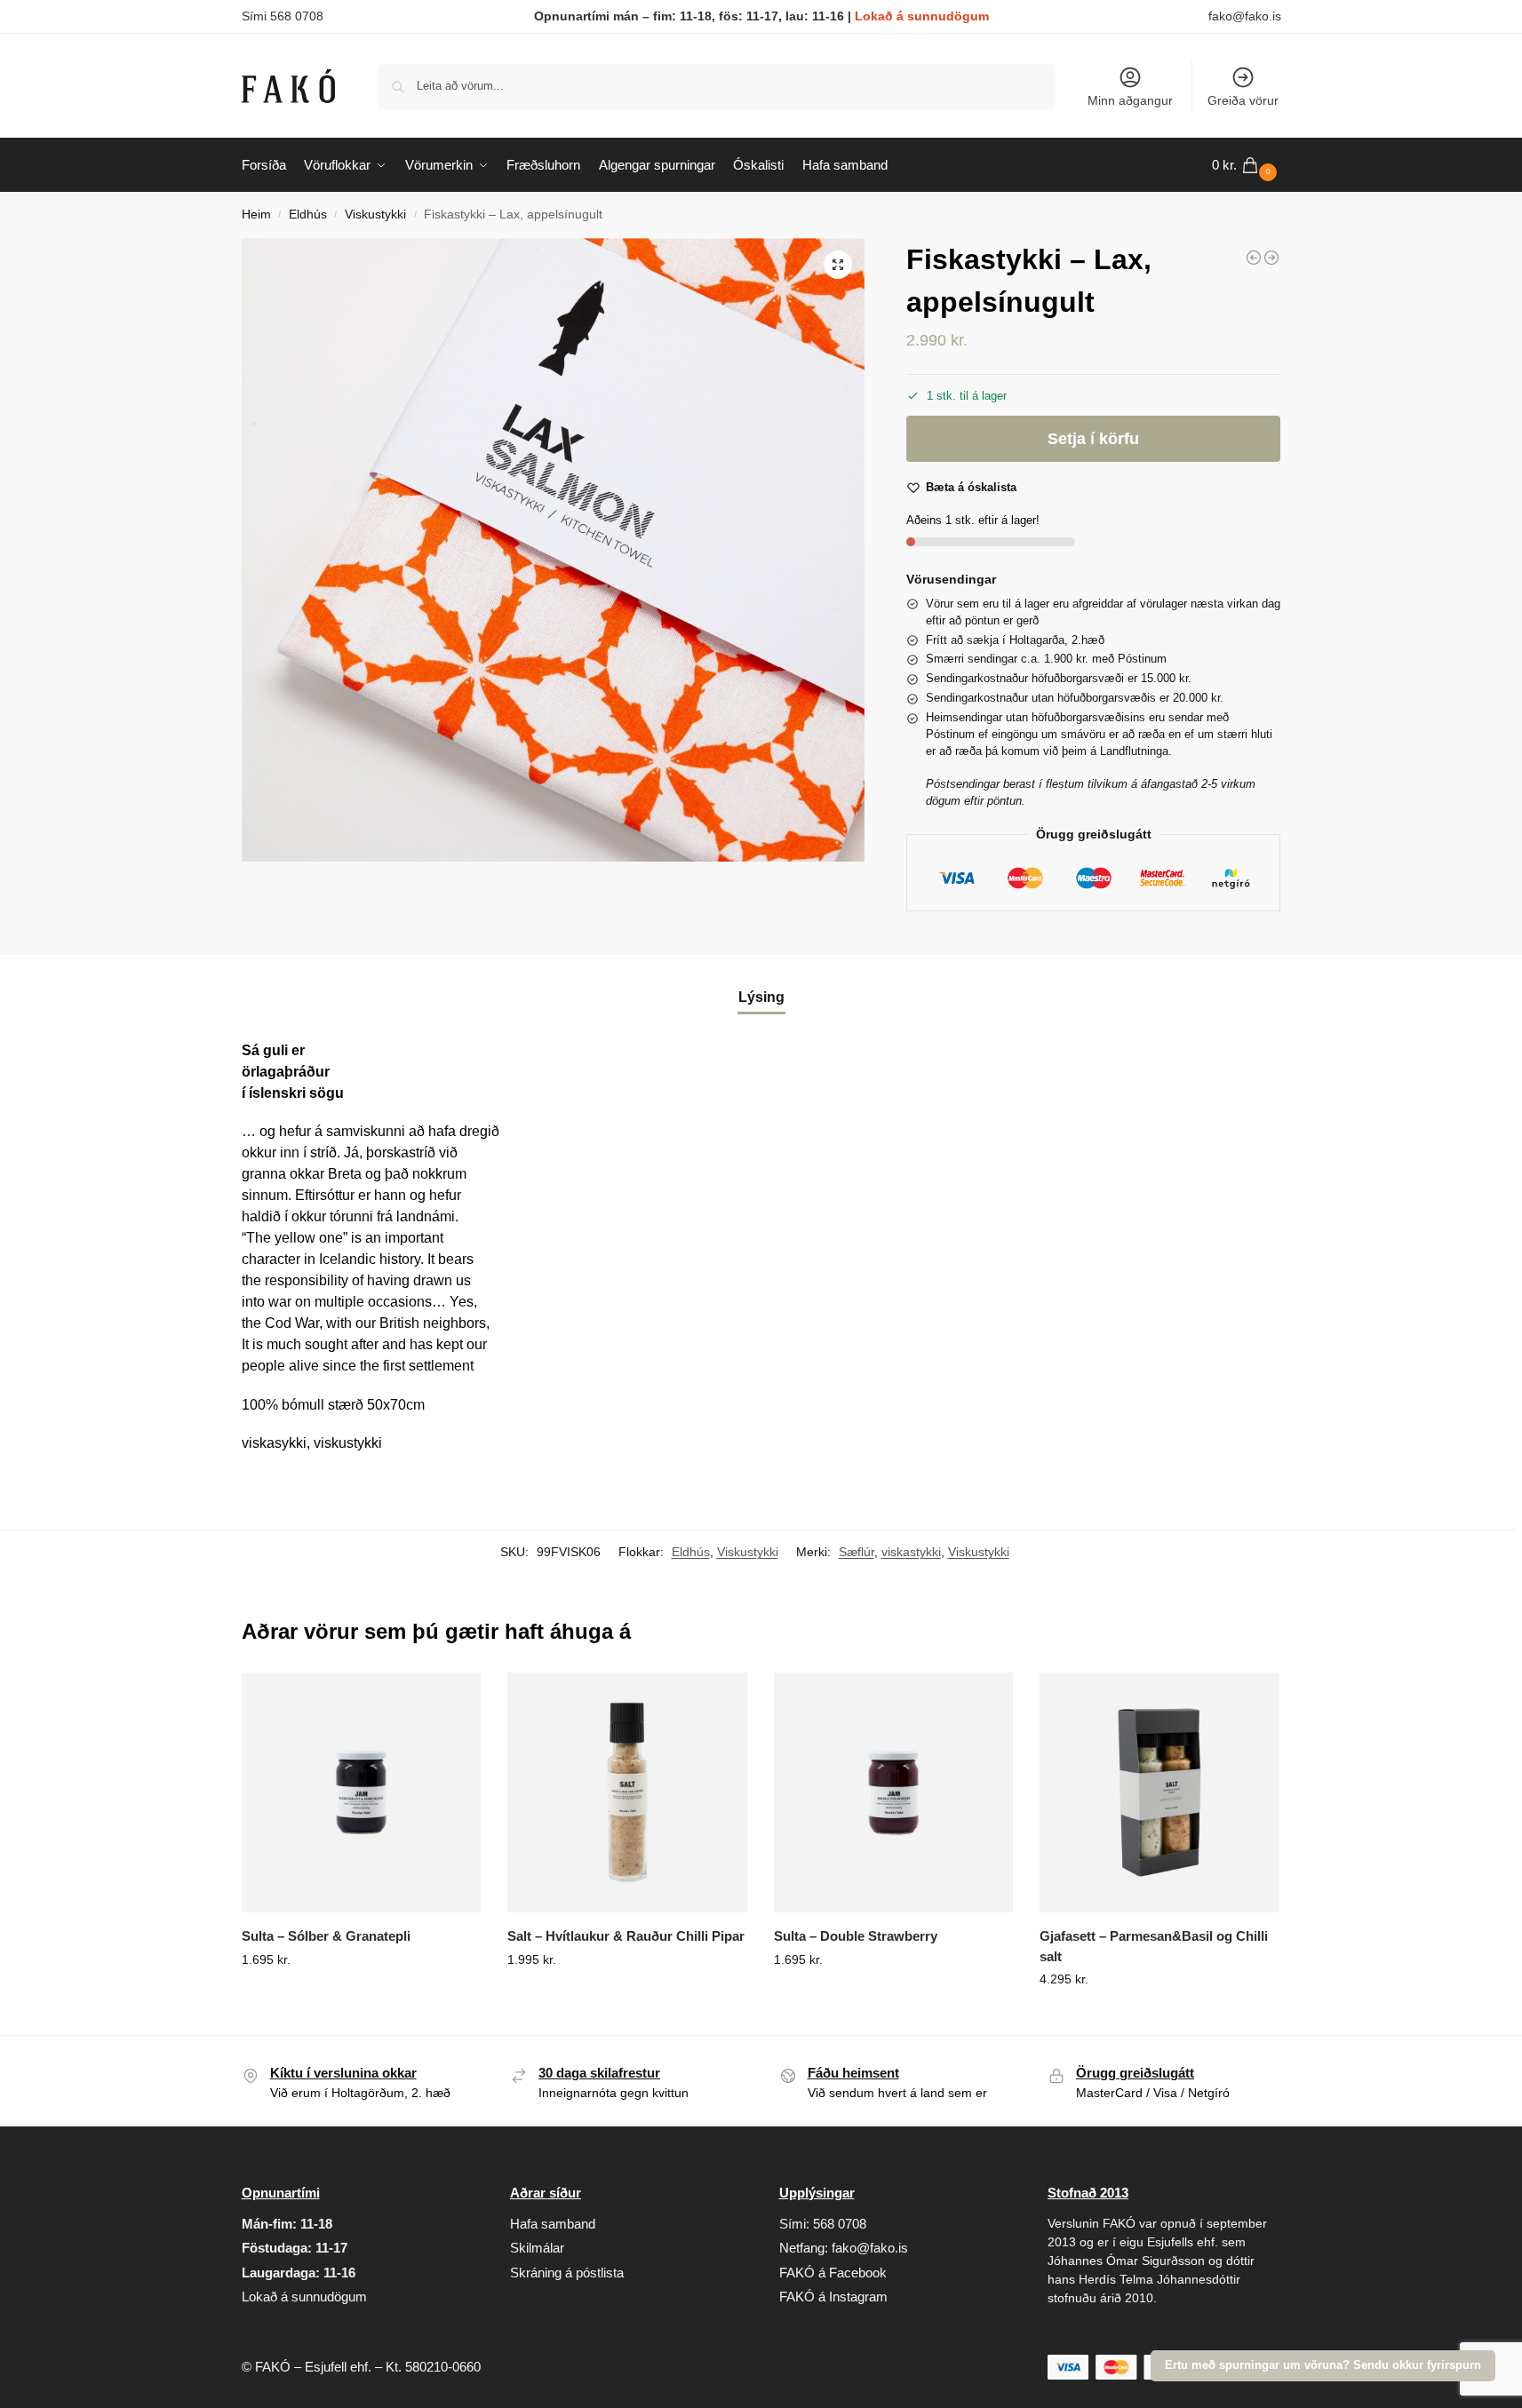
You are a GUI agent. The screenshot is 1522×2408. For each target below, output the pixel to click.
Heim (256, 215)
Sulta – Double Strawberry (856, 1936)
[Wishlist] (454, 1699)
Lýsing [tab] (761, 997)
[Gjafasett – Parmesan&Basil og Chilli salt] (1159, 1792)
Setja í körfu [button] (361, 1998)
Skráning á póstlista (567, 2273)
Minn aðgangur (1130, 100)
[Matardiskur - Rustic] (1254, 258)
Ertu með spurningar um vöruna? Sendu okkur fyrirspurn (1323, 2365)
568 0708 (840, 2224)
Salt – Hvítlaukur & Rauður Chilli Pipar (626, 1936)
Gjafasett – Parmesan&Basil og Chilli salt (1154, 1946)
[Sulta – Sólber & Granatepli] (362, 1792)
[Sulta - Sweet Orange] (1271, 258)
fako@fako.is (1245, 16)
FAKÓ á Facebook (833, 2273)
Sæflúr (857, 1552)
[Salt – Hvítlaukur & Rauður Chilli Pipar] (627, 1792)
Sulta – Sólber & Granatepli (326, 1936)
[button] (1247, 165)
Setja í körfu (1093, 439)
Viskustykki (375, 215)
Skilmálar (537, 2248)
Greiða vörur (1243, 100)
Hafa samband (553, 2224)
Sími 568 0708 (283, 16)
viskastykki (911, 1552)
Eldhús (308, 215)
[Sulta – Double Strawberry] (894, 1792)
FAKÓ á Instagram (833, 2297)
